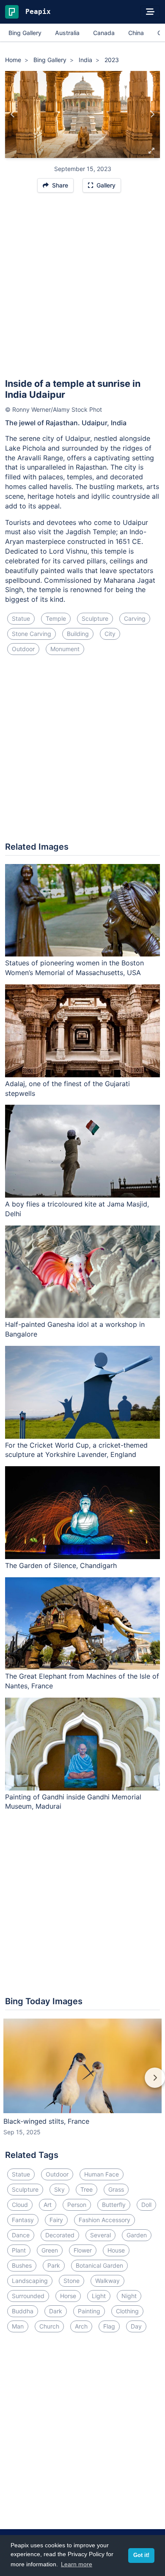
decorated (60, 2235)
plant (19, 2250)
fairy (56, 2220)
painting (89, 2311)
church (49, 2326)
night (129, 2296)
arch (81, 2326)
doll (146, 2205)
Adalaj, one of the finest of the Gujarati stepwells (67, 1088)
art (48, 2205)
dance (21, 2235)
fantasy (23, 2220)
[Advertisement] (82, 289)
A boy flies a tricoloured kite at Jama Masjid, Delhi (77, 1209)
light (99, 2296)
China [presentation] (136, 33)
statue (21, 618)
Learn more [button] (77, 2564)
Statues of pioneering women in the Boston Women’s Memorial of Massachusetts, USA (74, 968)
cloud (20, 2205)
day (136, 2326)
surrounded (28, 2296)
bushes (22, 2265)
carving (135, 618)
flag (109, 2326)
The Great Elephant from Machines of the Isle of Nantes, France (82, 1681)
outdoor (23, 649)
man (18, 2326)
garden (137, 2235)
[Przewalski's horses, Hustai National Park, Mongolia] (13, 114)
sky (59, 2189)
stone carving (32, 634)
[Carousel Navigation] (82, 2084)
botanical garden (99, 2265)
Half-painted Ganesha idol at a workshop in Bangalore (75, 1329)
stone (71, 2281)
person (77, 2205)
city (110, 634)
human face (102, 2174)
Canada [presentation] (104, 33)
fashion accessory (104, 2220)
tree (87, 2189)
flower (83, 2250)
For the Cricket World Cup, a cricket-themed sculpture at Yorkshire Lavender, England (76, 1450)
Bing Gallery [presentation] (25, 33)
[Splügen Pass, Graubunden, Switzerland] (152, 114)
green (50, 2250)
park (54, 2265)
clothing (127, 2311)
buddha (23, 2311)
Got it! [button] (141, 2555)
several (100, 2235)
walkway (107, 2281)
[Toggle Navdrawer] (150, 12)
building (78, 634)
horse (68, 2296)
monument (65, 649)
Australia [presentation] (67, 33)
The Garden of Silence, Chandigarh (61, 1565)
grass (116, 2189)
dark (56, 2311)
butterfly (114, 2205)
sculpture (95, 618)
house (116, 2250)
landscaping (30, 2281)
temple (56, 618)
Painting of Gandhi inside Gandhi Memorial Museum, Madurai (73, 1802)
